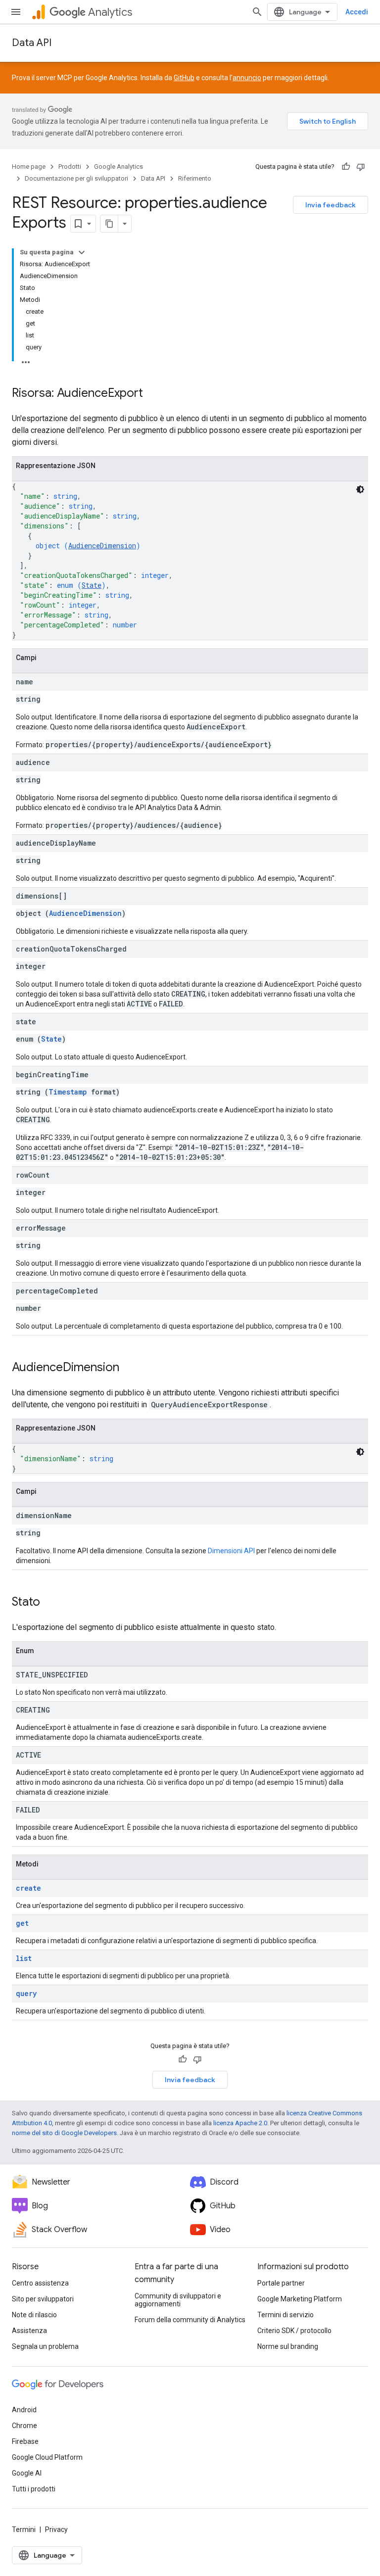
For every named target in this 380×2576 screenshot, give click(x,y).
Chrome (24, 2426)
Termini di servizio (285, 2315)
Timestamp (68, 1092)
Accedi (357, 12)
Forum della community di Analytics (190, 2320)
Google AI (27, 2473)
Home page (29, 167)
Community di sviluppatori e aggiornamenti (178, 2300)
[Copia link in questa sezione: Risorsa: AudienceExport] (153, 394)
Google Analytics (119, 167)
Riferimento (195, 178)
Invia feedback (331, 205)
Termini (24, 2529)
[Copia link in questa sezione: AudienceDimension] (129, 1368)
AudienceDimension (102, 546)
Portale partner (281, 2283)
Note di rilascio (34, 2315)
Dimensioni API (231, 1551)
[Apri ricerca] (257, 12)
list (24, 1958)
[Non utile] (361, 167)
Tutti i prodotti (34, 2489)
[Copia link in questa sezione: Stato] (50, 1603)
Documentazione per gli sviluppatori (76, 178)
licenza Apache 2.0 (240, 2123)
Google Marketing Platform (300, 2299)
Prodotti (70, 167)
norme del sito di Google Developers (64, 2133)
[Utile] (346, 167)
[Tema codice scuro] (360, 489)
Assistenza (29, 2331)
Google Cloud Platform (47, 2457)
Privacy (56, 2529)
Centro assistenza (40, 2283)
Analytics (110, 12)
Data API (32, 43)
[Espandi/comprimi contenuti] (82, 252)
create (28, 1888)
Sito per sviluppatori (43, 2299)
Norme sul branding (288, 2346)
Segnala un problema (45, 2346)
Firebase (25, 2441)
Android (24, 2410)
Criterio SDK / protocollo (294, 2331)
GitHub (184, 78)
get (22, 1923)
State (92, 585)
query (26, 1993)
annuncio (247, 78)
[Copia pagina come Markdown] (109, 224)
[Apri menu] (16, 12)
